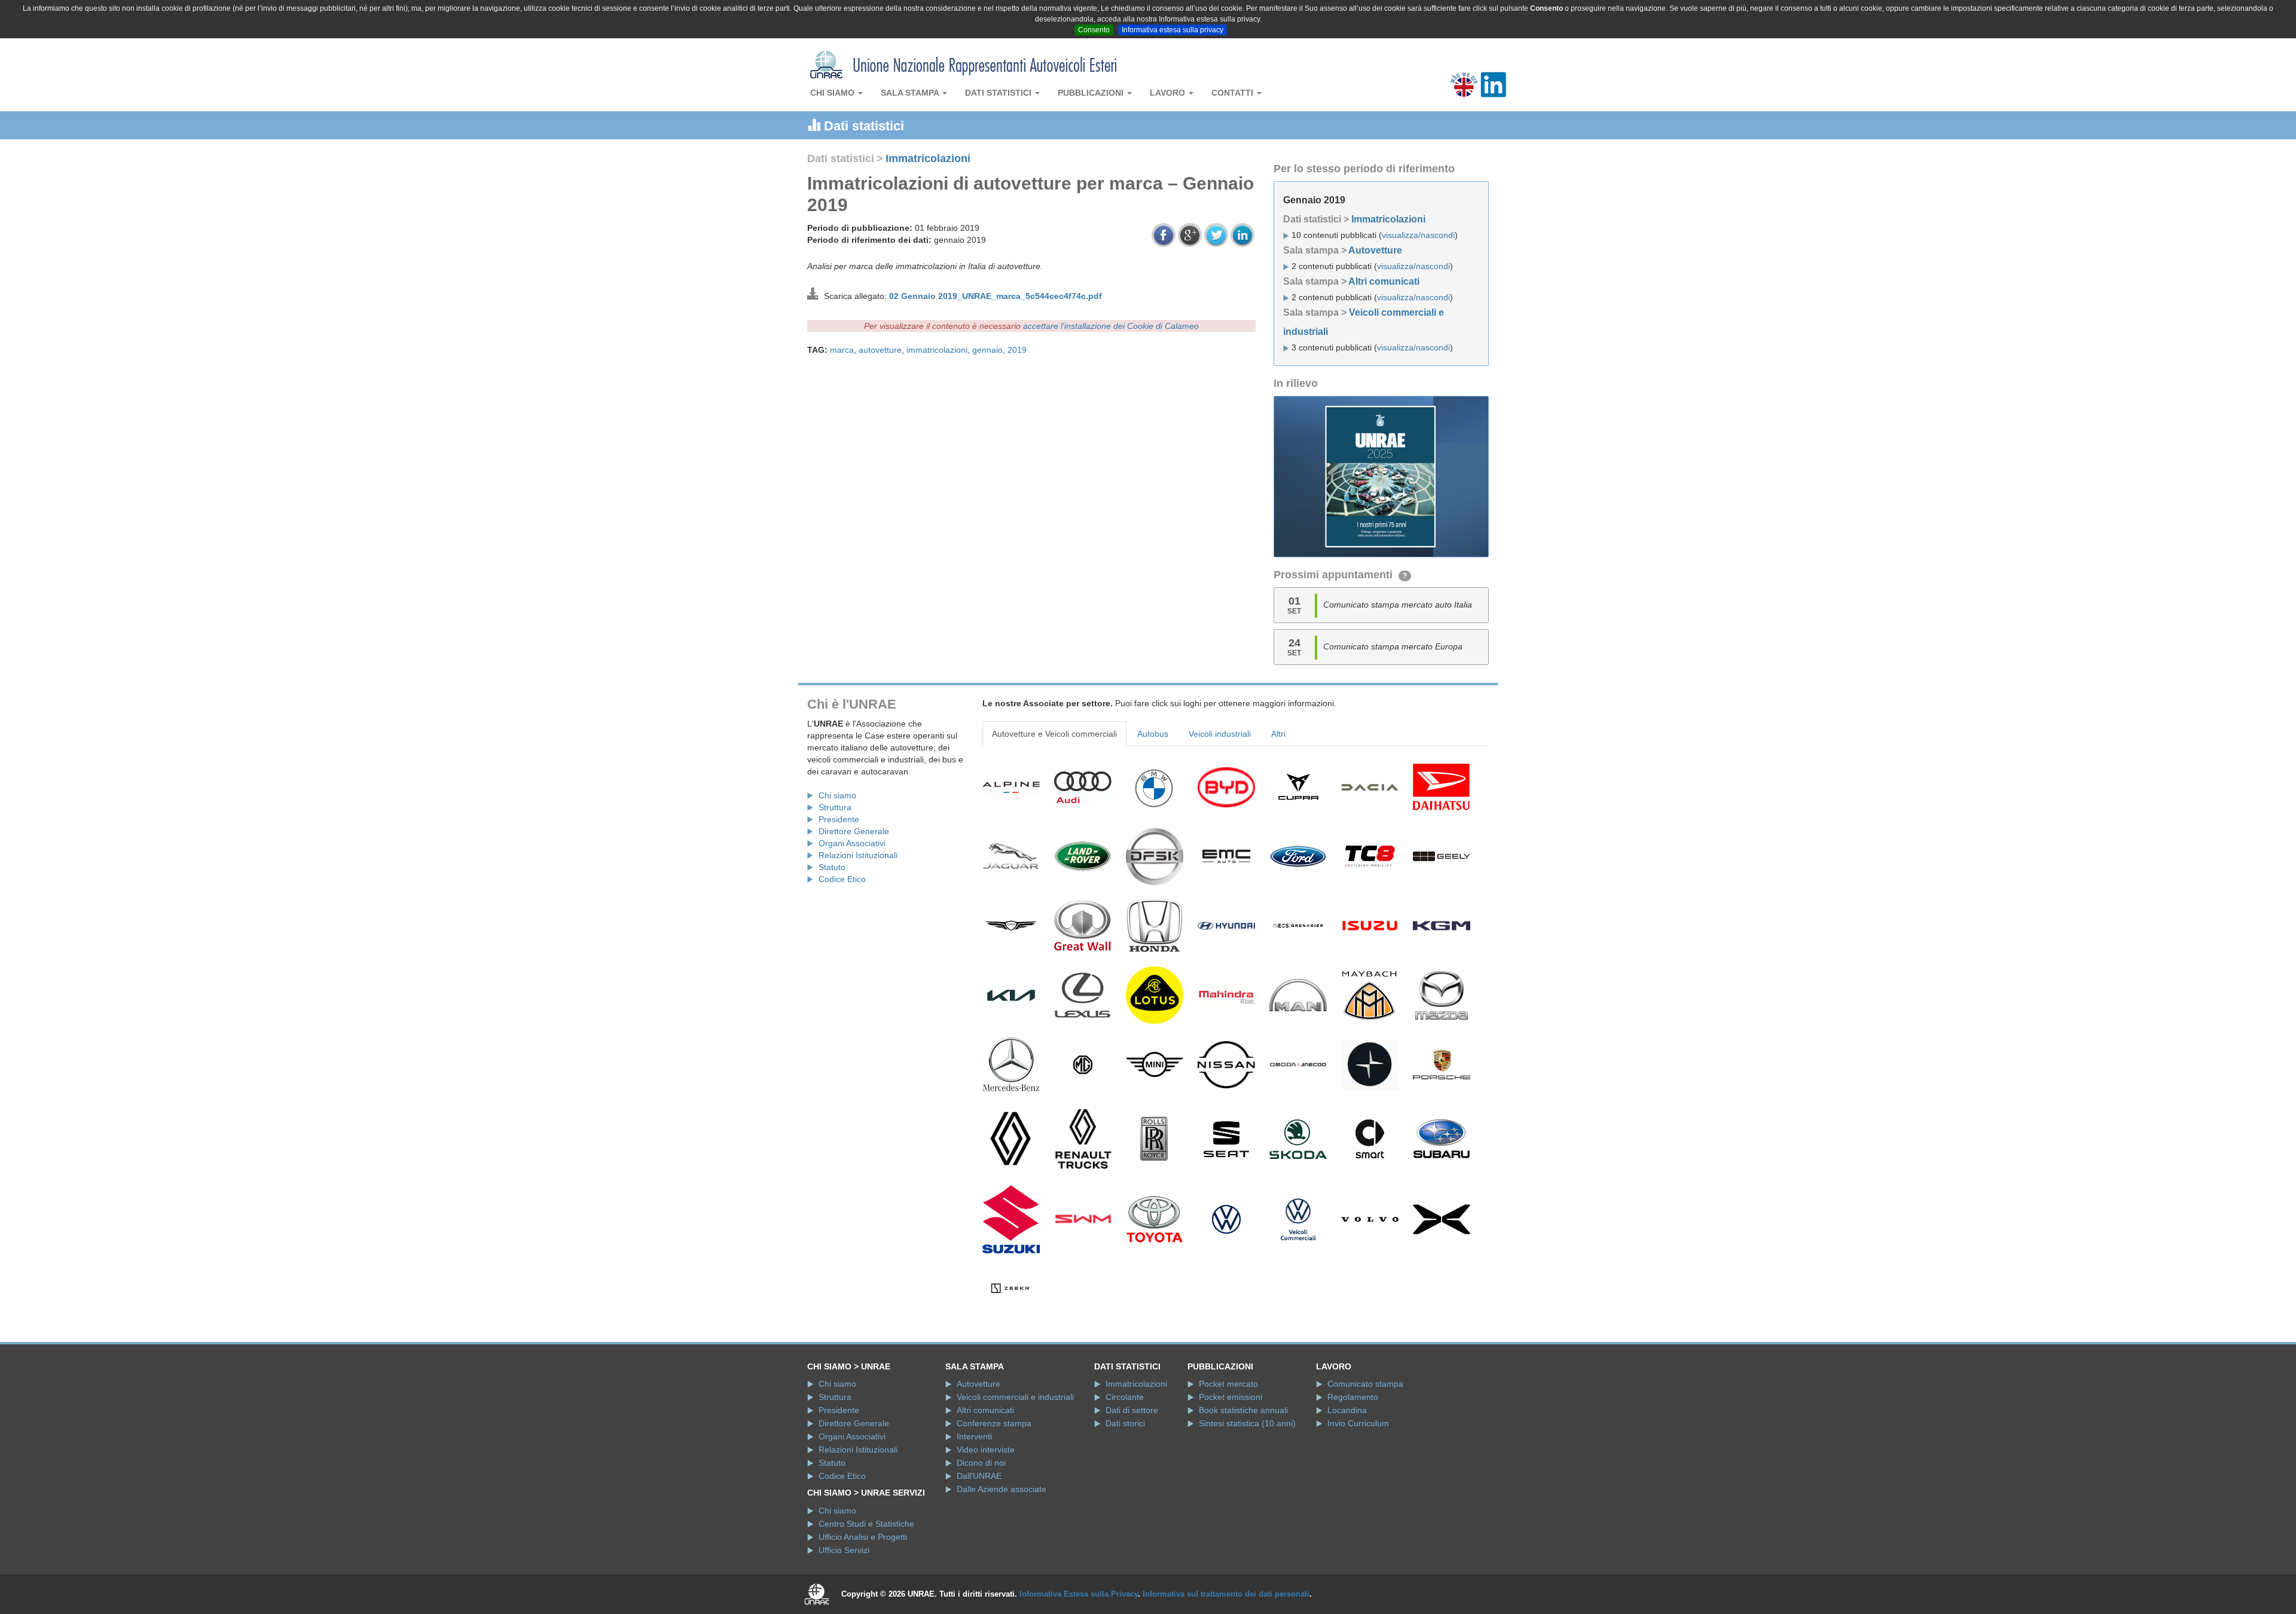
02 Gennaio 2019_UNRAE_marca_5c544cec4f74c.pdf (996, 296)
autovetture (880, 350)
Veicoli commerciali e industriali (1015, 1397)
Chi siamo (833, 93)
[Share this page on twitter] (1216, 235)
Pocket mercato (1228, 1384)
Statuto (832, 867)
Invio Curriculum (1358, 1423)
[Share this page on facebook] (1164, 235)
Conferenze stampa (994, 1423)
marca (842, 350)
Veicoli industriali (1220, 734)
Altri (1278, 734)
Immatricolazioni (928, 158)
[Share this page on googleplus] (1190, 235)
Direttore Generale (854, 831)
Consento (1094, 30)
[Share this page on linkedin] (1242, 235)
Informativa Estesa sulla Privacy (1079, 1594)
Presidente (839, 819)
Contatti (1234, 93)
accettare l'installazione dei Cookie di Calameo (1111, 326)
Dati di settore (1132, 1410)
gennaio (987, 350)
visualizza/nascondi (1418, 235)
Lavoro (1169, 93)
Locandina (1347, 1410)
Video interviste (986, 1450)
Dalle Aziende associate (1002, 1489)
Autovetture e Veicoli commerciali (1054, 734)
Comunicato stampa (1365, 1384)
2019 (1017, 350)
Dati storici (1125, 1423)
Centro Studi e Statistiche (866, 1524)
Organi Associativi (852, 843)
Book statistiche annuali (1243, 1410)
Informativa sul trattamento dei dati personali (1226, 1594)
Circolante (1125, 1397)
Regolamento (1353, 1397)
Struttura (835, 807)
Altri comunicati (1384, 281)
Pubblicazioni (1092, 93)
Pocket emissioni (1231, 1397)
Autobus (1153, 734)
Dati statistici (999, 93)
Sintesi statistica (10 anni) (1247, 1423)
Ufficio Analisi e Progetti (863, 1537)
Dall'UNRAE (979, 1476)
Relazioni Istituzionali (858, 855)
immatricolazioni (937, 350)
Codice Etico (842, 879)
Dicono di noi (981, 1463)
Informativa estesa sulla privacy (1173, 30)
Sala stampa (911, 93)
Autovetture (1375, 250)
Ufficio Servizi (844, 1550)
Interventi (974, 1436)
